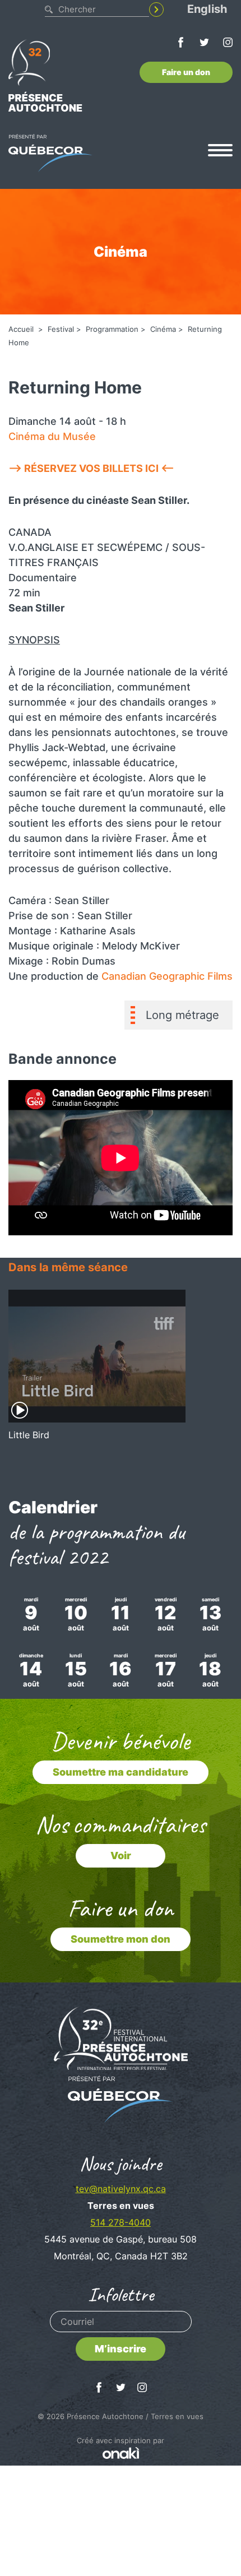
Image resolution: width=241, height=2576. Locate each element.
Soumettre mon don (121, 1939)
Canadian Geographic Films (167, 976)
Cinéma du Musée (52, 436)
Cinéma (163, 329)
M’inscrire (121, 2349)
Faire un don (186, 72)
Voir (121, 1855)
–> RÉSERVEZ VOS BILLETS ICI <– (91, 468)
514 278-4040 (121, 2222)
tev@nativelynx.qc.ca (121, 2189)
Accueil (22, 329)
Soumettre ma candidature (121, 1772)
